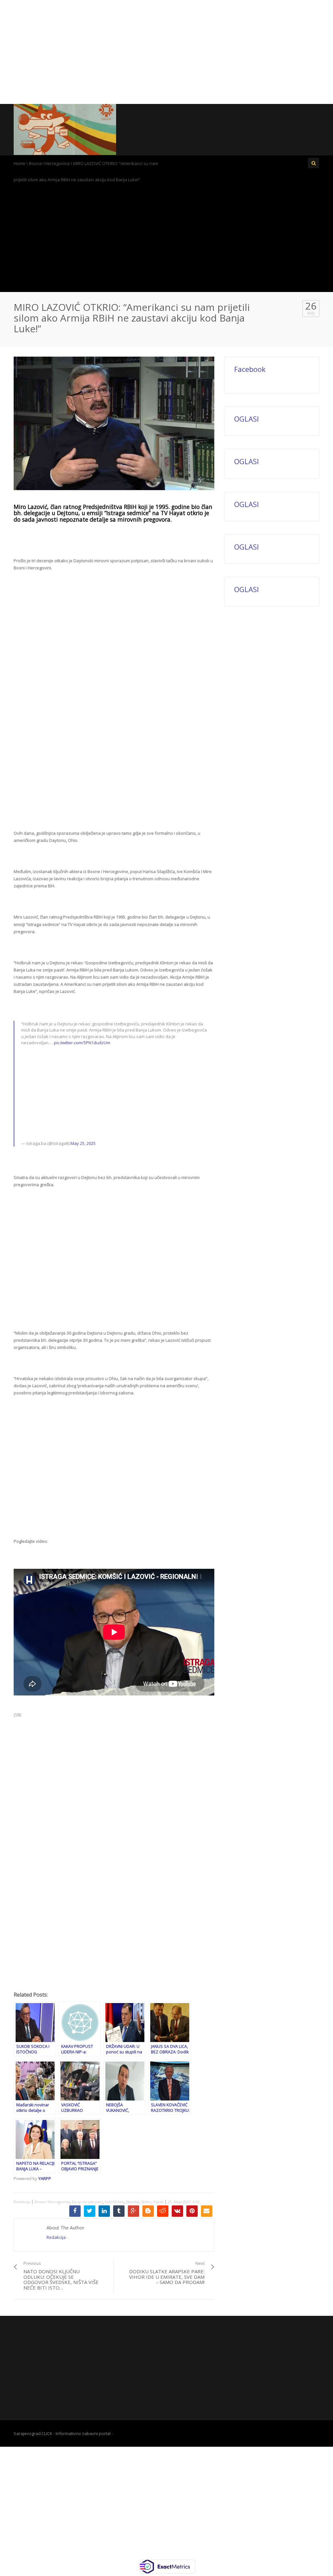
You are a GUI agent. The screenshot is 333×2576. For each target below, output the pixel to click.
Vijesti (158, 2202)
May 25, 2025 (83, 1143)
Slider (146, 2202)
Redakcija (22, 2202)
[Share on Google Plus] (133, 2211)
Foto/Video (114, 2202)
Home (20, 163)
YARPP (45, 2178)
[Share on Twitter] (90, 2211)
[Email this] (207, 2211)
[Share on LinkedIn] (104, 2211)
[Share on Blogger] (148, 2211)
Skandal (133, 2202)
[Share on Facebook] (75, 2211)
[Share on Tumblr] (119, 2211)
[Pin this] (192, 2211)
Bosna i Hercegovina (49, 163)
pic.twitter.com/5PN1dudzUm (82, 1043)
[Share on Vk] (177, 2211)
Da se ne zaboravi (87, 2202)
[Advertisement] (166, 52)
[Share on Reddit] (163, 2211)
